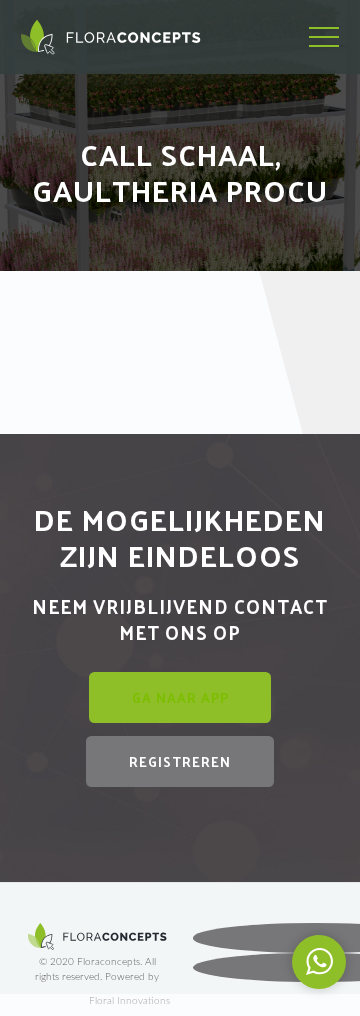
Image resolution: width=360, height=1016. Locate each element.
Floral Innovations (129, 1001)
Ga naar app (180, 697)
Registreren (180, 761)
